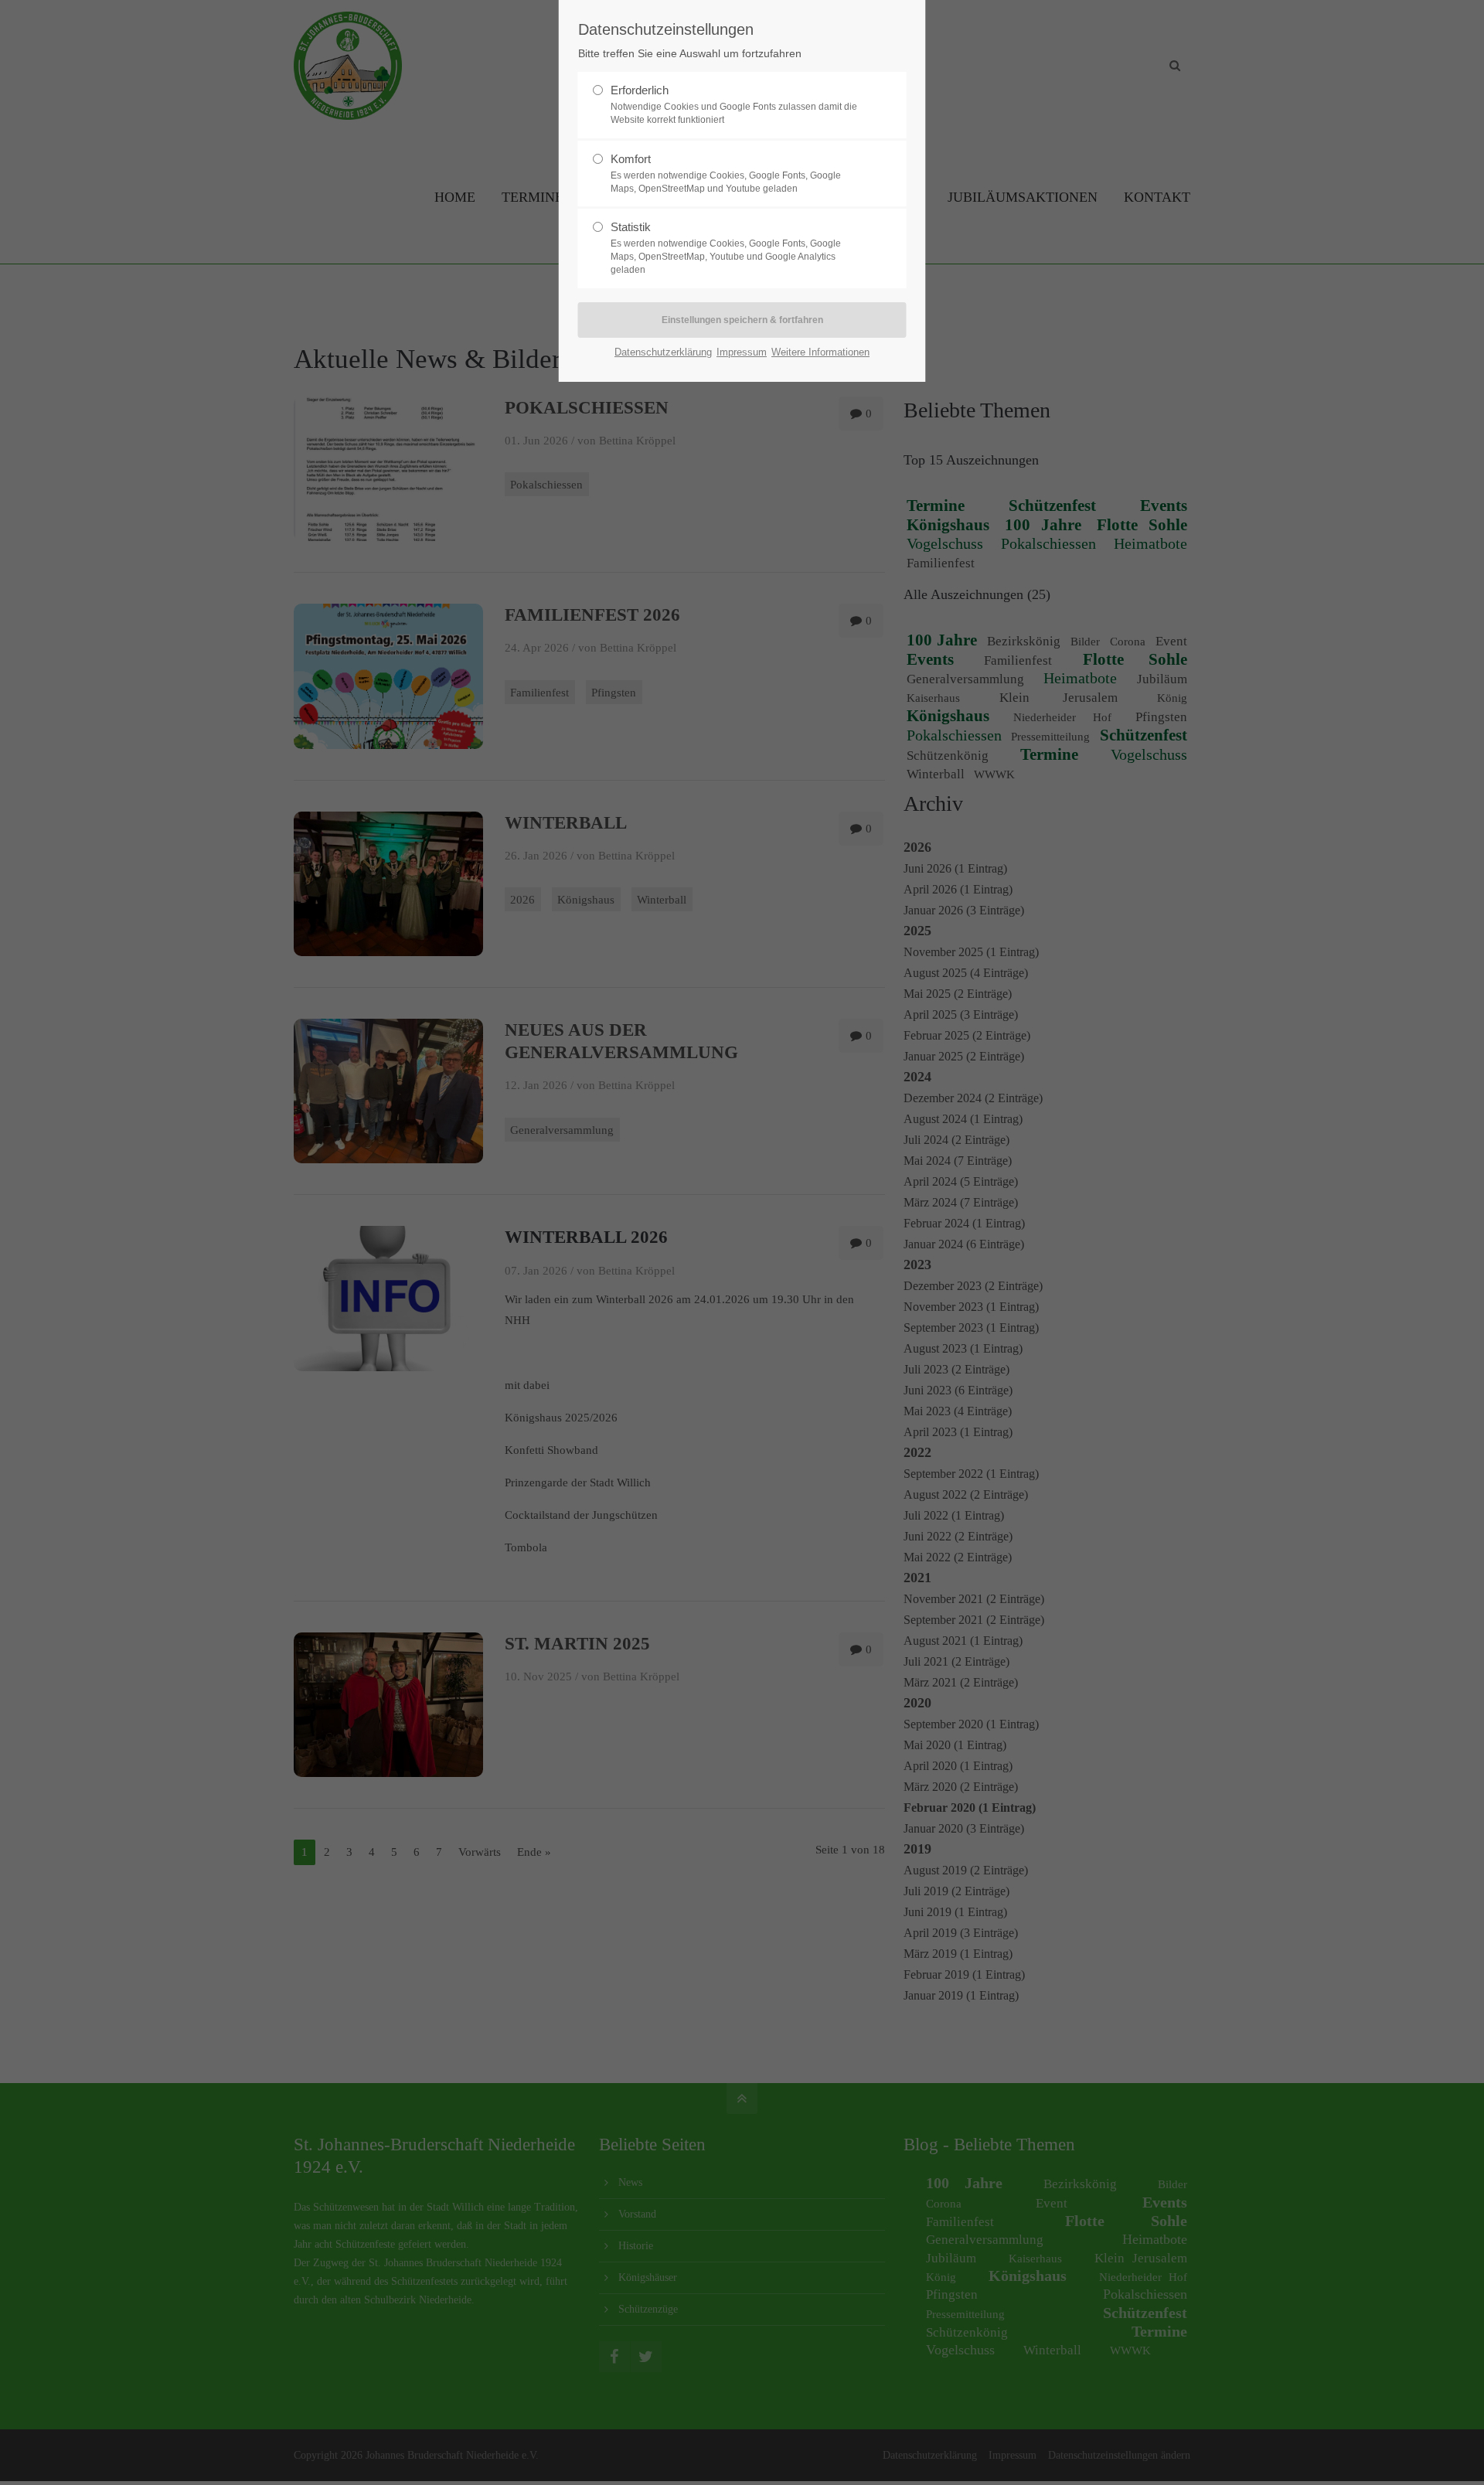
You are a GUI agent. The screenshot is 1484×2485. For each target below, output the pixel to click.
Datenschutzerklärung (663, 352)
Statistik (631, 227)
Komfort (631, 159)
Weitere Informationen (820, 352)
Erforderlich (640, 90)
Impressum (742, 352)
